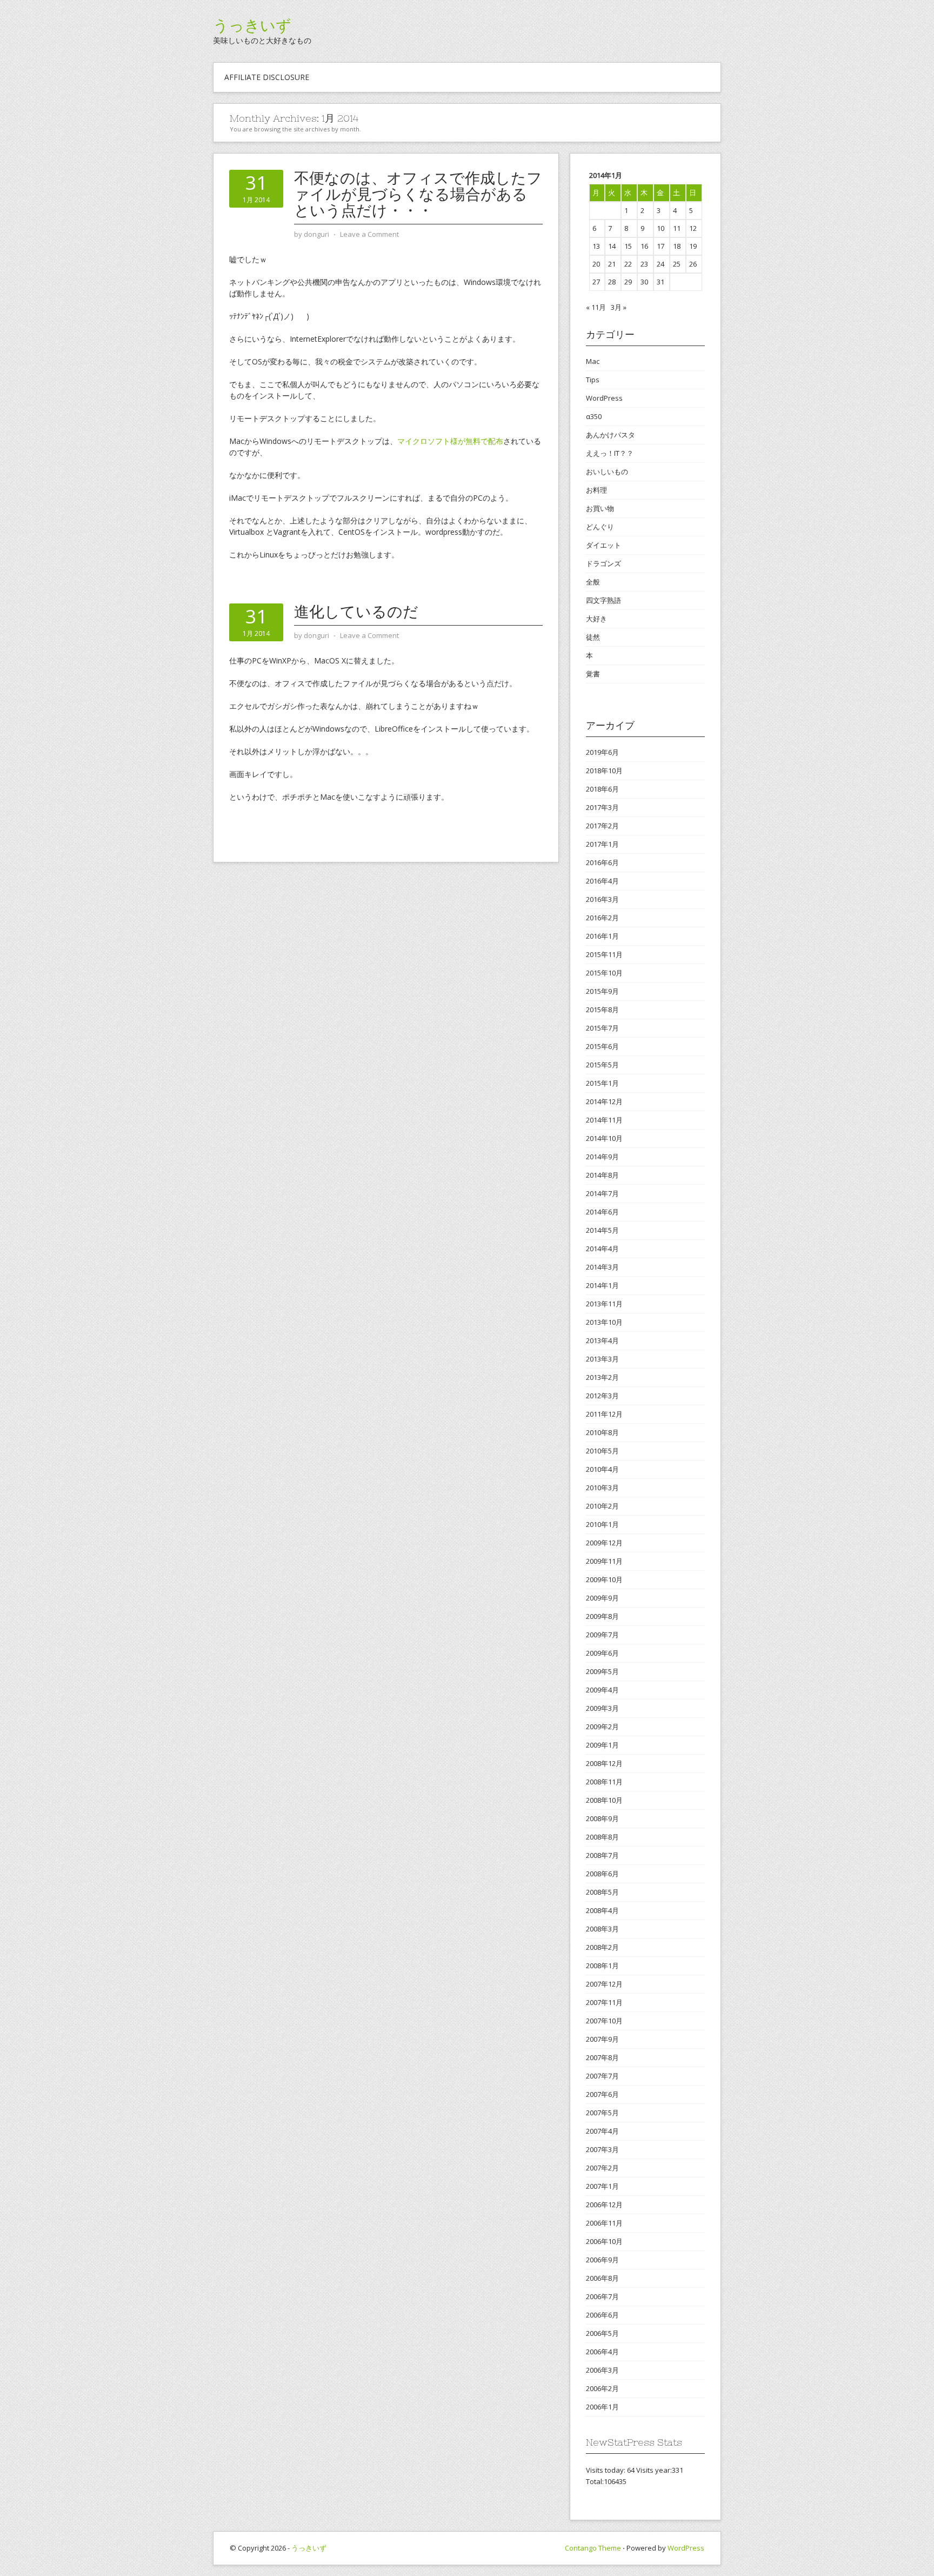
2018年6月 (602, 789)
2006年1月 (602, 2407)
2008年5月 (602, 1892)
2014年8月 (602, 1175)
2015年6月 (602, 1046)
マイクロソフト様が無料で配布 (450, 441)
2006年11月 (604, 2223)
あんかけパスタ (611, 435)
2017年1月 (602, 844)
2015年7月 (602, 1028)
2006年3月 (602, 2370)
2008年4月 (602, 1910)
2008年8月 (602, 1837)
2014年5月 (602, 1230)
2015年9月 (602, 991)
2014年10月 (604, 1138)
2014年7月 (602, 1193)
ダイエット (603, 545)
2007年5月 (602, 2113)
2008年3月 (602, 1929)
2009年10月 (604, 1579)
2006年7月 (602, 2296)
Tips (593, 380)
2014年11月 (604, 1120)
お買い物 (600, 508)
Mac (593, 361)
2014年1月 (602, 1285)
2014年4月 (602, 1249)
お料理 (596, 490)
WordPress (604, 398)
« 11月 (596, 307)
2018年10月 (604, 771)
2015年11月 (604, 954)
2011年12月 (604, 1414)
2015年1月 (602, 1083)
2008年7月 (602, 1855)
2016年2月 (602, 918)
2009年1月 (602, 1745)
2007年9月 (602, 2039)
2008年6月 (602, 1874)
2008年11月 (604, 1782)
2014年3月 (602, 1267)
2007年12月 (604, 1984)
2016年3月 (602, 899)
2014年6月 (602, 1212)
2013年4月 (602, 1340)
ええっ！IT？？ (610, 453)
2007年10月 (604, 2021)
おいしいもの (607, 472)
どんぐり (600, 527)
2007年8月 (602, 2057)
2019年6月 (602, 752)
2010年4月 (602, 1469)
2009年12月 (604, 1543)
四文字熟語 (603, 600)
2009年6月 (602, 1653)
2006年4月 (602, 2352)
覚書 (593, 674)
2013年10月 (604, 1322)
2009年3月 (602, 1708)
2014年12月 (604, 1101)
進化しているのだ (356, 612)
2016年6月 (602, 862)
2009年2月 (602, 1727)
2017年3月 (602, 807)
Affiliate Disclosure (267, 77)
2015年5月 (602, 1065)
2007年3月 (602, 2149)
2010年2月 (602, 1506)
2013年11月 (604, 1304)
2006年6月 (602, 2315)
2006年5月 (602, 2333)
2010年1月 (602, 1524)
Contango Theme (593, 2548)
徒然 (593, 637)
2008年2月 (602, 1947)
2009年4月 (602, 1690)
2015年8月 (602, 1010)
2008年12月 (604, 1763)
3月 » (619, 307)
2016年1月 (602, 936)
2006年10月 (604, 2241)
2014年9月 (602, 1157)
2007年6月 (602, 2094)
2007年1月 (602, 2186)
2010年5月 (602, 1451)
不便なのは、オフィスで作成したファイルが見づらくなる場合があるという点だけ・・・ (418, 194)
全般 (593, 582)
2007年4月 (602, 2131)
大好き (596, 619)
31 (661, 282)
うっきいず (252, 25)
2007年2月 (602, 2168)
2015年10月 (604, 973)
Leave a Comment (369, 234)
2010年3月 (602, 1488)
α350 (594, 416)
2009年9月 (602, 1598)
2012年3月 (602, 1396)
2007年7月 (602, 2076)
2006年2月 (602, 2388)
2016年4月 (602, 881)
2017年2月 (602, 826)
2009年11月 (604, 1561)
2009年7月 (602, 1635)
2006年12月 (604, 2205)
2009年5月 (602, 1671)
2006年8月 (602, 2278)
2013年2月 (602, 1377)
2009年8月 (602, 1616)
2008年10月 (604, 1800)
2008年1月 (602, 1966)
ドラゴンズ (603, 563)
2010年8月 (602, 1432)
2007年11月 (604, 2002)
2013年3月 (602, 1359)
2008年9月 (602, 1818)
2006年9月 (602, 2260)
